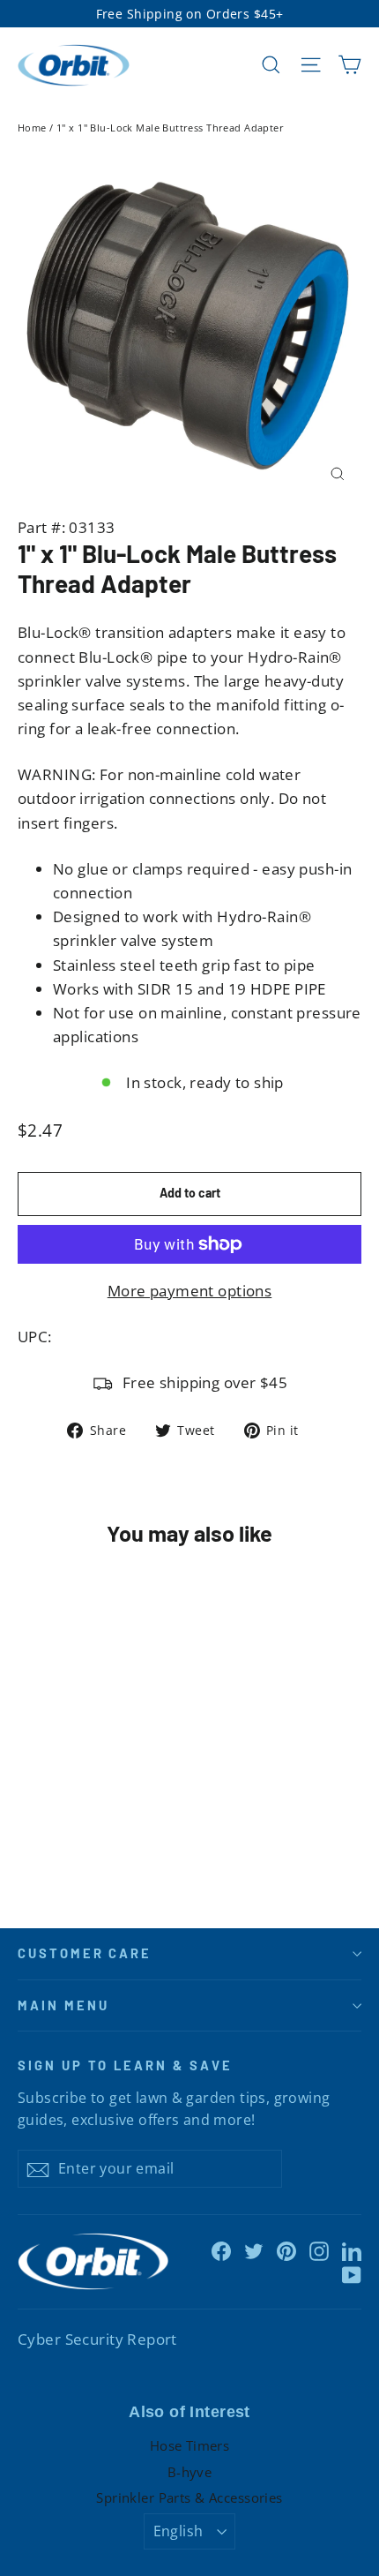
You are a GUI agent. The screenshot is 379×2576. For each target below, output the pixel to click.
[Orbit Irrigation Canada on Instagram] (319, 2250)
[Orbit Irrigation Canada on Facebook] (221, 2250)
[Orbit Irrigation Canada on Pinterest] (286, 2250)
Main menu (63, 2005)
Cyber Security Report (97, 2339)
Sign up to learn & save (125, 2065)
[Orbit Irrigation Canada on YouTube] (352, 2274)
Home (32, 128)
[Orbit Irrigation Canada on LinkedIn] (352, 2250)
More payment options (190, 1291)
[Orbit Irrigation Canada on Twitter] (254, 2250)
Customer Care (85, 1953)
